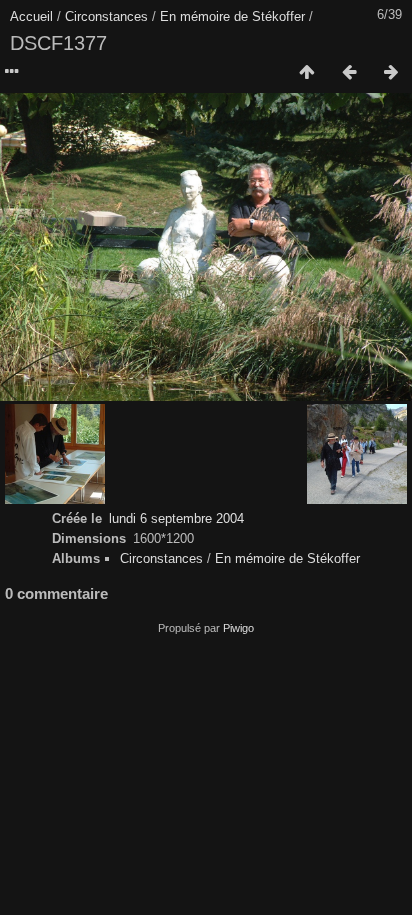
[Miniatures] (307, 73)
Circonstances (106, 16)
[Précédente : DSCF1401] (349, 73)
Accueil (31, 16)
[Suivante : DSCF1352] (391, 73)
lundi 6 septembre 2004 (176, 518)
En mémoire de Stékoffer (232, 16)
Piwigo (238, 628)
